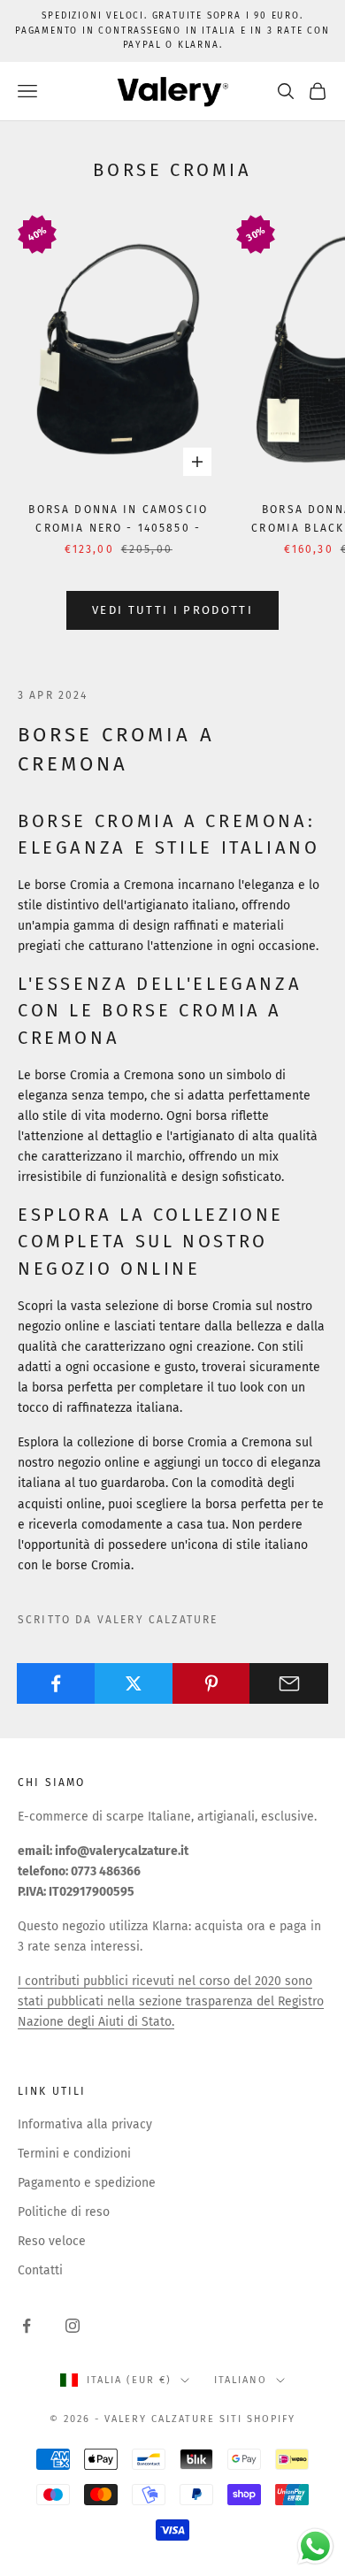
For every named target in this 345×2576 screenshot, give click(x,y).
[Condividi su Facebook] (56, 1683)
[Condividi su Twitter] (134, 1683)
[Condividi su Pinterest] (212, 1683)
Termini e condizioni (74, 2154)
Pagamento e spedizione (87, 2183)
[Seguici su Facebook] (27, 2326)
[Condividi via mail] (289, 1683)
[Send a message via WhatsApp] (315, 2546)
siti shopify (257, 2419)
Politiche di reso (64, 2212)
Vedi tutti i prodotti (172, 610)
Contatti (40, 2270)
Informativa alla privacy (85, 2124)
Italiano (241, 2380)
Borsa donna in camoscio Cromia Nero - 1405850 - (118, 518)
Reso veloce (52, 2241)
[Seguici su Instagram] (73, 2326)
